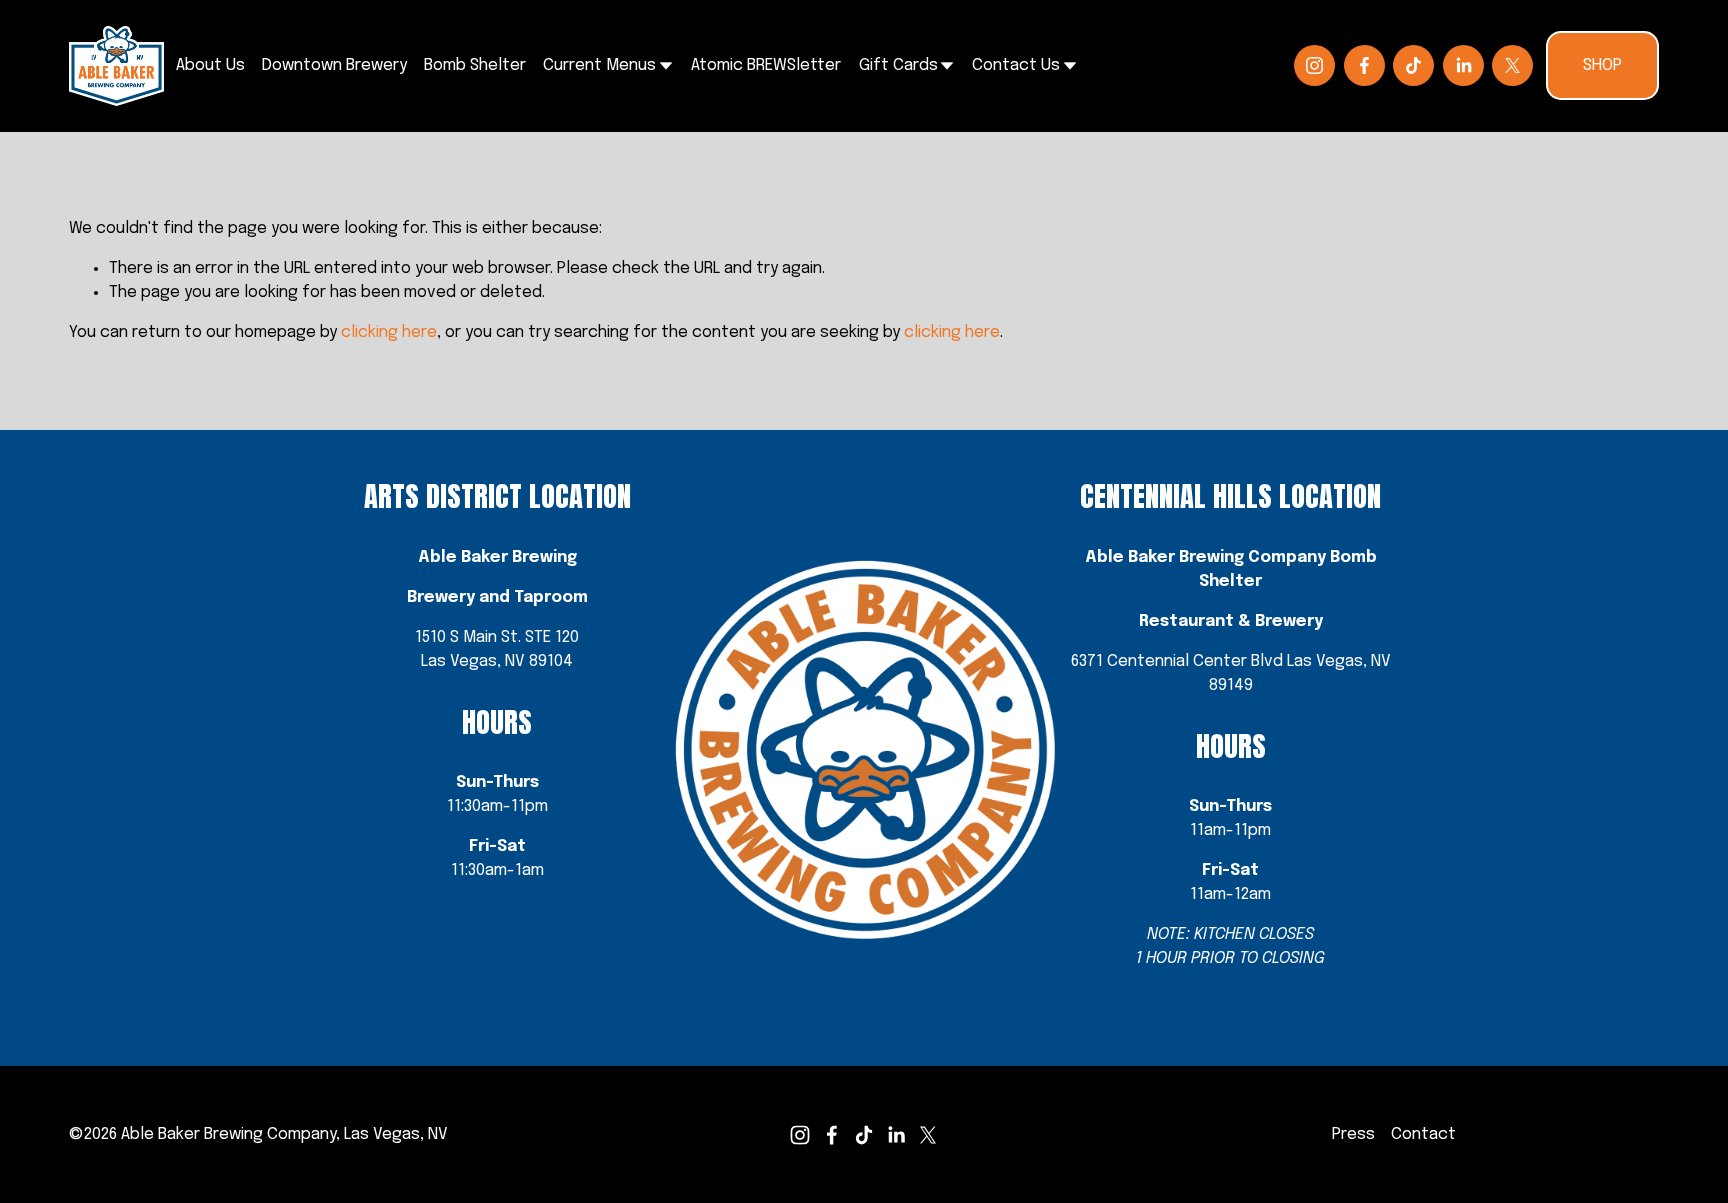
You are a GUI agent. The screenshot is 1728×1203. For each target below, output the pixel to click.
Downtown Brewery (334, 65)
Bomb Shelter (475, 65)
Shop (1602, 65)
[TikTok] (1413, 65)
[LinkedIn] (1463, 65)
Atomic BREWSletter (766, 65)
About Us (210, 65)
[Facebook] (1364, 65)
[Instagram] (1314, 65)
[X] (1512, 65)
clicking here (389, 332)
